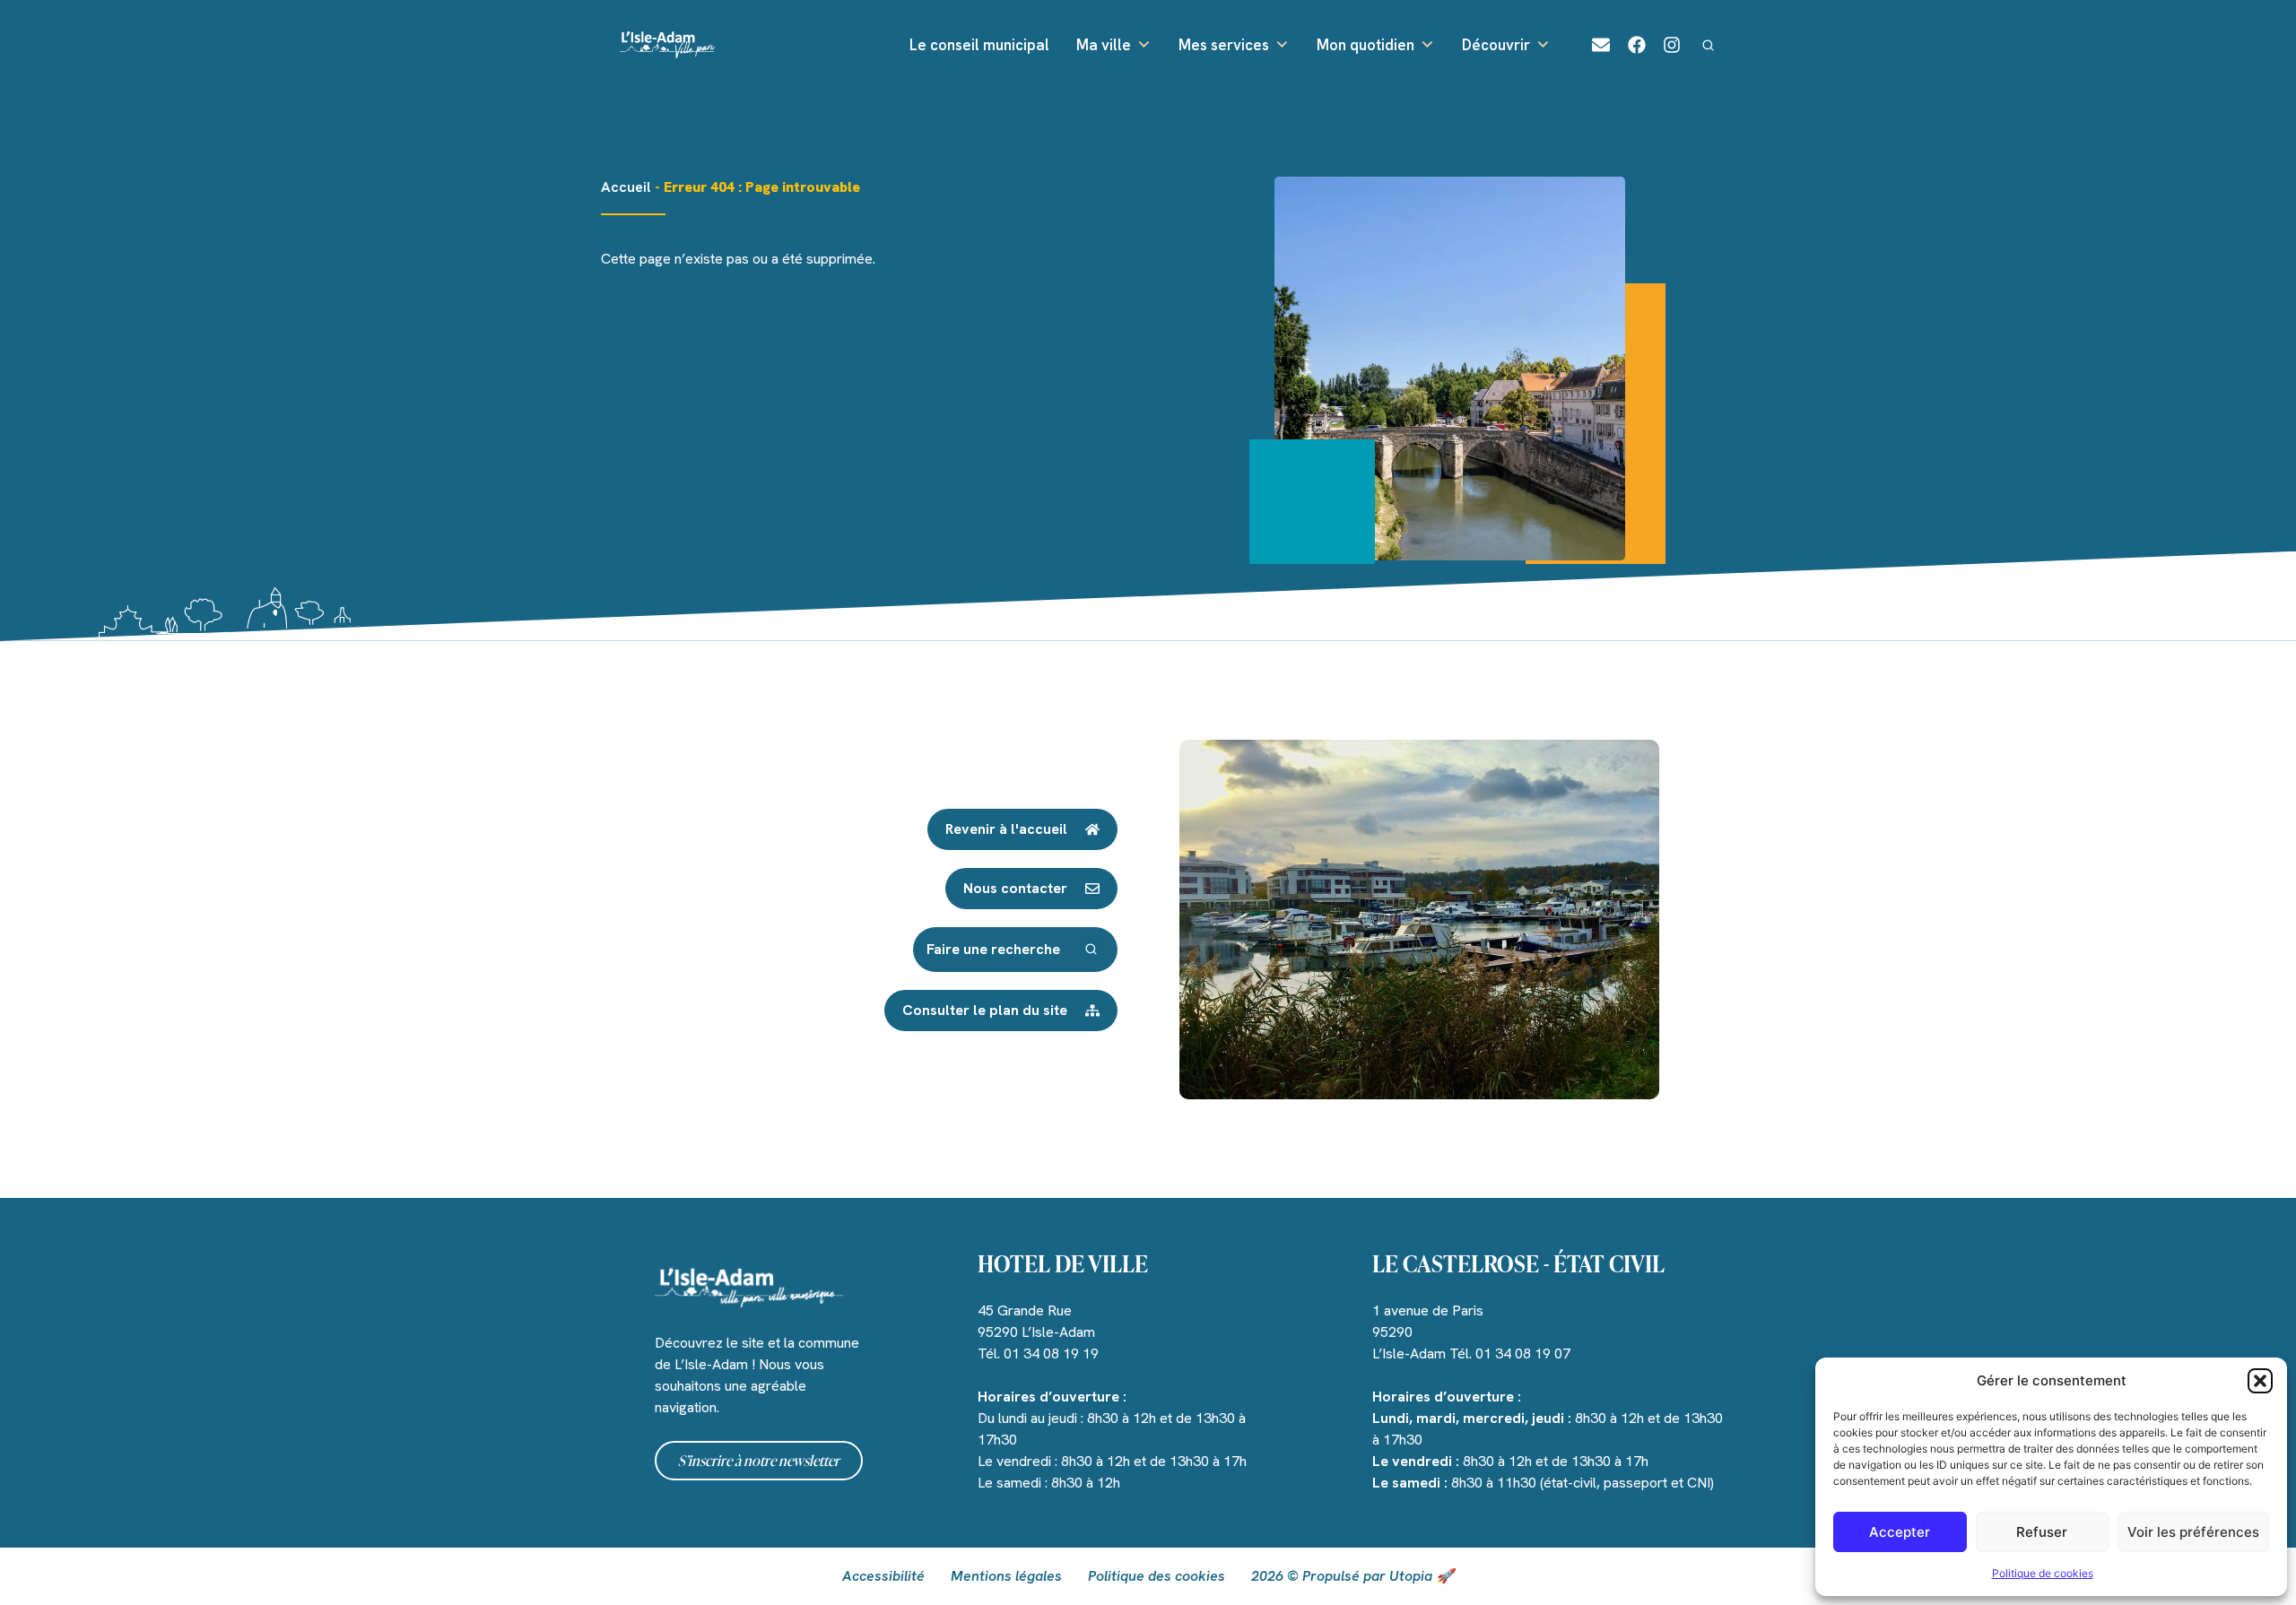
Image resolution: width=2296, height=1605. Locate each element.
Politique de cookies (2043, 1573)
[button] (2260, 1381)
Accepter (1900, 1532)
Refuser (2042, 1532)
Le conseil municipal (979, 45)
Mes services (1224, 45)
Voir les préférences (2193, 1532)
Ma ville (1104, 45)
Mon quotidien (1365, 45)
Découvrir (1496, 45)
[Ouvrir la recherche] (1708, 45)
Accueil (626, 187)
